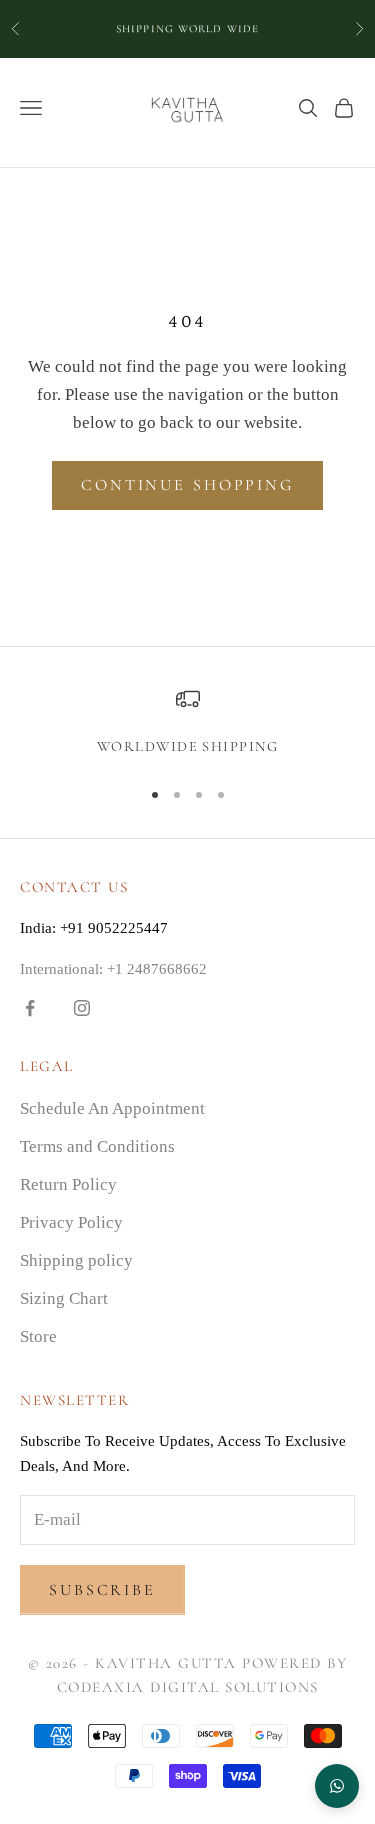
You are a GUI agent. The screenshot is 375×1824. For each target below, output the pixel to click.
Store (38, 1336)
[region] (187, 723)
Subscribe (102, 1590)
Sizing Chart (64, 1298)
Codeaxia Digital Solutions (188, 1687)
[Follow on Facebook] (30, 1008)
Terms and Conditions (97, 1146)
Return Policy (68, 1184)
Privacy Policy (71, 1222)
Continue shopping (187, 485)
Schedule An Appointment (112, 1108)
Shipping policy (76, 1260)
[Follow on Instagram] (82, 1008)
